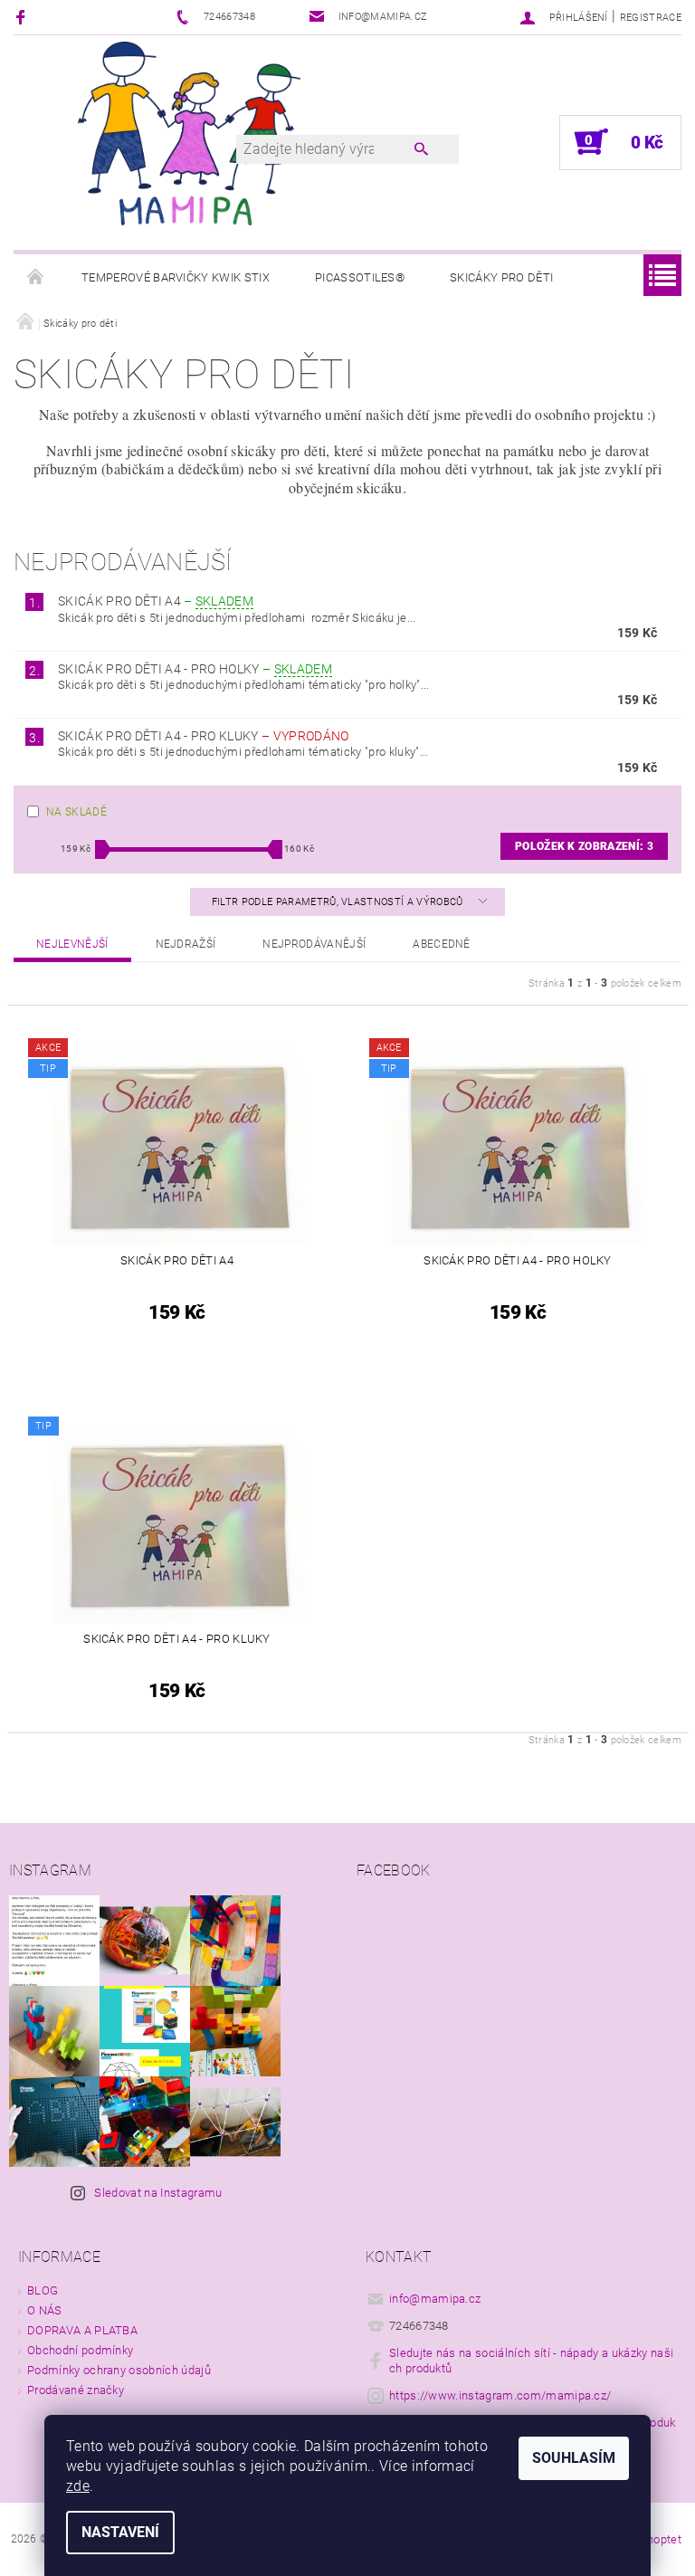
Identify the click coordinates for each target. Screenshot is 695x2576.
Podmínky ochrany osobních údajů (119, 2370)
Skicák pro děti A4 (156, 601)
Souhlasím (574, 2458)
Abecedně (442, 944)
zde (78, 2486)
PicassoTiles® (360, 277)
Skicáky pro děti (501, 277)
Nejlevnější (72, 944)
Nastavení (120, 2532)
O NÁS (45, 2310)
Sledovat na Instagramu (158, 2193)
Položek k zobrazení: (584, 846)
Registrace (651, 18)
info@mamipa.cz (435, 2299)
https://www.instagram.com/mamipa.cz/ (500, 2395)
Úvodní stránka (36, 278)
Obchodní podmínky (80, 2350)
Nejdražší (186, 944)
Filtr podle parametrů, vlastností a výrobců (339, 902)
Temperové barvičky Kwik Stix (176, 277)
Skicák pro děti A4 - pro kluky (203, 736)
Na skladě (76, 812)
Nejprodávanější (314, 944)
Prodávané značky (76, 2390)
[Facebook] (23, 17)
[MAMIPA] (189, 133)
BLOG (43, 2290)
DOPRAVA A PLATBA (82, 2330)
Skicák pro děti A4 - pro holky (195, 669)
